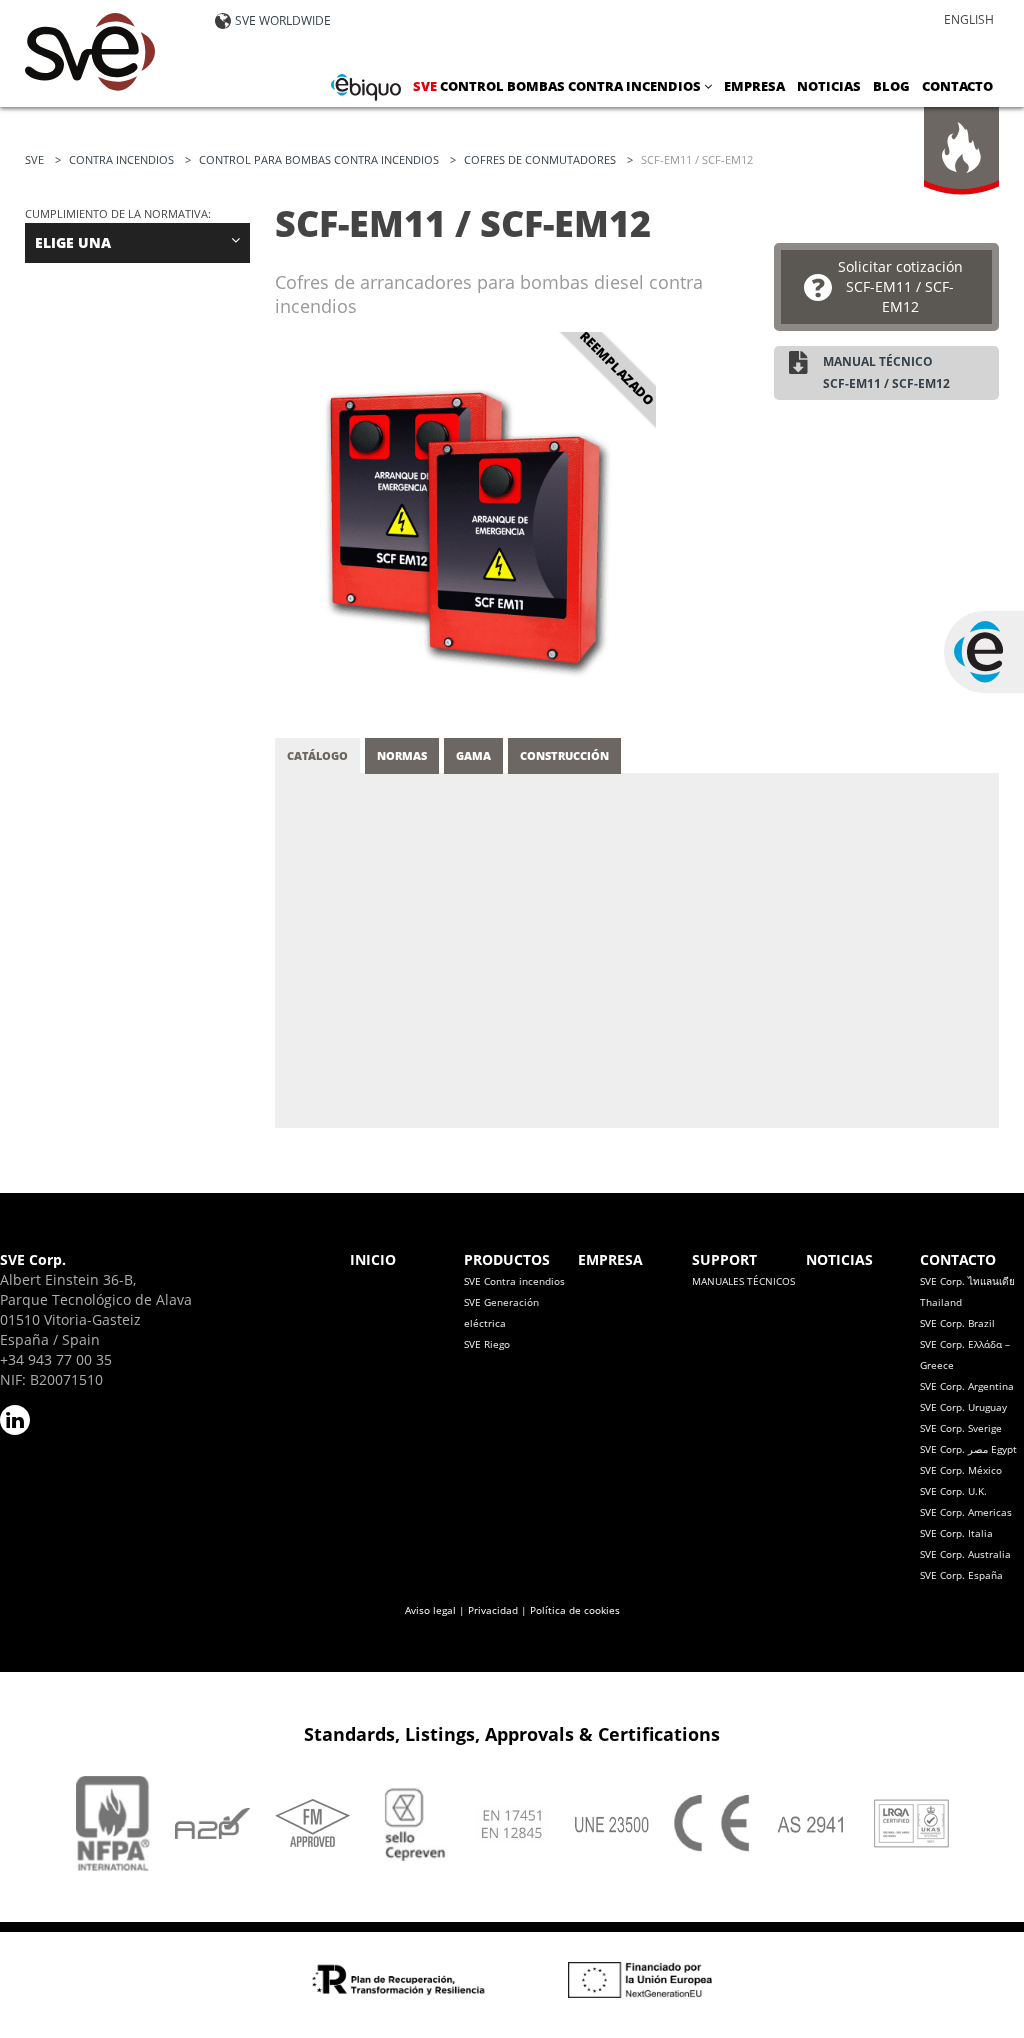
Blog (891, 86)
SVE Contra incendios (514, 1281)
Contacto (957, 86)
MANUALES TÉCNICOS (743, 1281)
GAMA (473, 755)
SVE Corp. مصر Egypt (968, 1449)
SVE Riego (487, 1344)
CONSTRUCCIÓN (564, 755)
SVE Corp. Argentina (967, 1386)
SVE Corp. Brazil (957, 1323)
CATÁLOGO (317, 755)
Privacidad (493, 1610)
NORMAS (402, 755)
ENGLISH (969, 19)
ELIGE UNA (73, 242)
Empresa (754, 86)
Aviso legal (430, 1610)
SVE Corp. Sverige (961, 1428)
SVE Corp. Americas (966, 1512)
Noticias (829, 86)
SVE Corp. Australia (965, 1554)
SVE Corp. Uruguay (963, 1407)
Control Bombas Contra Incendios (558, 86)
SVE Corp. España (961, 1575)
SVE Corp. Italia (956, 1533)
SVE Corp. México (961, 1470)
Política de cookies (575, 1610)
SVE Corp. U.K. (953, 1491)
